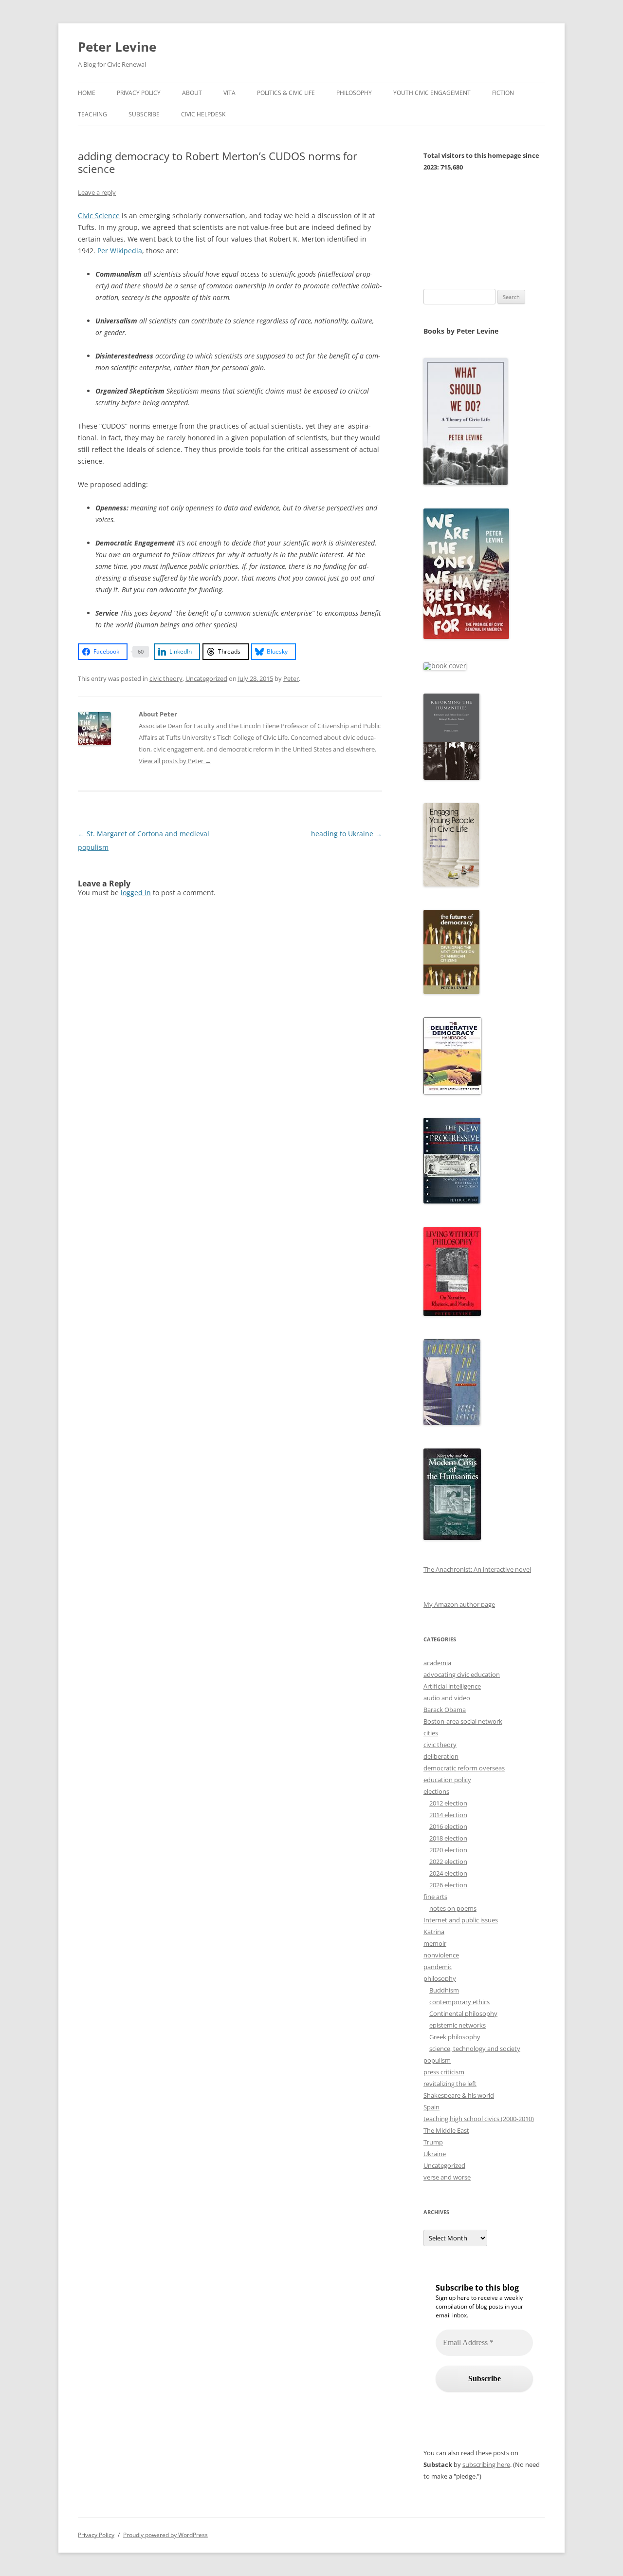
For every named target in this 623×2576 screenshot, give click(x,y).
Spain (431, 2107)
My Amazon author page (459, 1604)
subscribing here (486, 2464)
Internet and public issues (461, 1920)
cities (431, 1733)
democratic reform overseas (464, 1768)
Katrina (434, 1932)
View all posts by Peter (175, 761)
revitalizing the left (450, 2084)
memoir (435, 1943)
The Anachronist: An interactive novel (477, 1569)
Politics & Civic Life (286, 93)
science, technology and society (475, 2049)
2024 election (448, 1873)
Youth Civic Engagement (432, 93)
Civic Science (99, 216)
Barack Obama (445, 1710)
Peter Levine (117, 47)
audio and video (447, 1698)
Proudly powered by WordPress (165, 2535)
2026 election (448, 1885)
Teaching (92, 114)
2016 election (448, 1826)
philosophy (440, 1978)
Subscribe (144, 114)
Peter (291, 678)
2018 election (448, 1838)
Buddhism (444, 1990)
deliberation (441, 1756)
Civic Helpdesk (203, 114)
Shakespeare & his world (459, 2095)
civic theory (166, 678)
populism (437, 2060)
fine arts (435, 1897)
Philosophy (354, 93)
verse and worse (447, 2177)
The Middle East (446, 2130)
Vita (229, 93)
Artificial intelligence (452, 1686)
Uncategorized (206, 678)
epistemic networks (458, 2025)
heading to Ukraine (347, 834)
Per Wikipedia (120, 251)
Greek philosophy (455, 2037)
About (192, 93)
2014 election (448, 1815)
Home (87, 93)
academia (437, 1663)
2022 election (448, 1861)
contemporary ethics (459, 2002)
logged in (136, 893)
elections (436, 1791)
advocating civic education (462, 1674)
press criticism (444, 2072)
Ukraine (435, 2154)
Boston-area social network (463, 1721)
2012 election (448, 1803)
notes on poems (453, 1908)
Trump (433, 2142)
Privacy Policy (139, 93)
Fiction (503, 93)
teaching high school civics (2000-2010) (479, 2119)
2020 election (448, 1850)
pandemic (438, 1967)
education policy (447, 1780)
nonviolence (441, 1955)
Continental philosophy (463, 2013)
